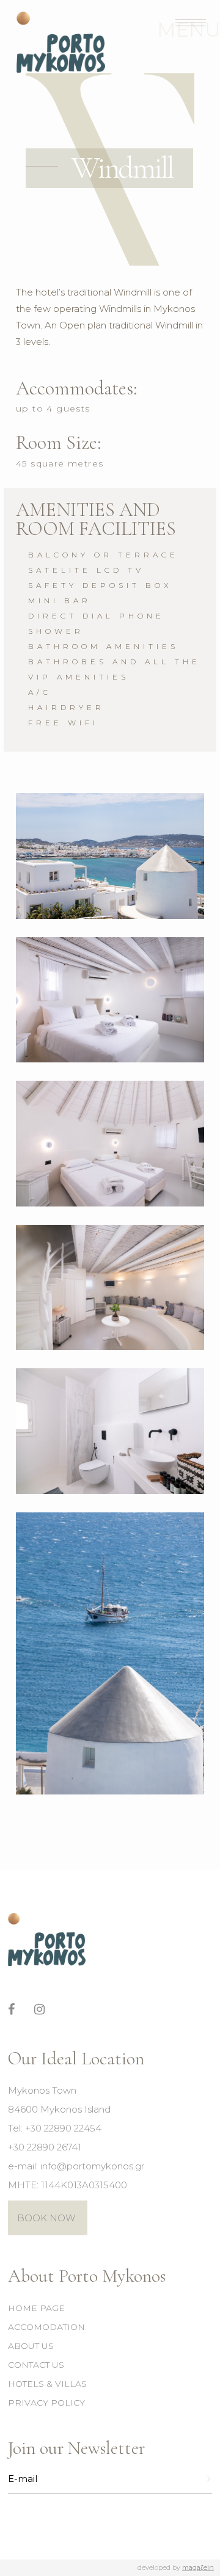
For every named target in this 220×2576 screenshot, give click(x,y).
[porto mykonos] (110, 856)
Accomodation (46, 2327)
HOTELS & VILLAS (47, 2384)
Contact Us (36, 2365)
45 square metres (60, 463)
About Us (31, 2346)
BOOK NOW (46, 2218)
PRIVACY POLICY (46, 2403)
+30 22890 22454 (63, 2128)
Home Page (36, 2308)
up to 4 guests (53, 408)
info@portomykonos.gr (92, 2166)
